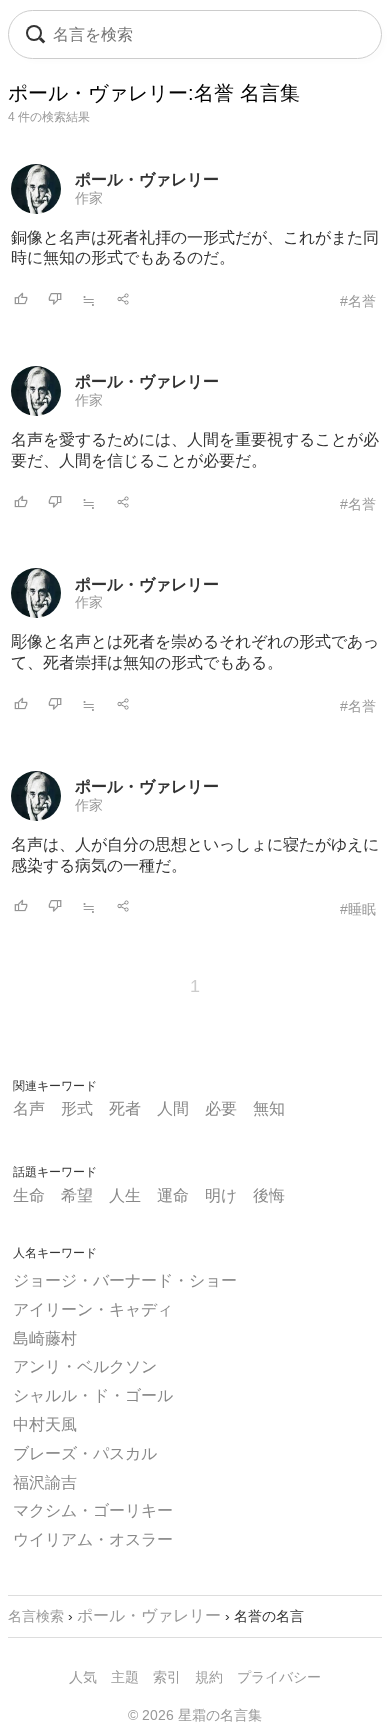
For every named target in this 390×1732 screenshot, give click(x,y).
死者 (125, 1108)
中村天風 (45, 1424)
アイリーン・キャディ (93, 1309)
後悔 (269, 1195)
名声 (29, 1108)
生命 (29, 1195)
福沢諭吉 (45, 1482)
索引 (167, 1677)
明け (221, 1195)
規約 (209, 1677)
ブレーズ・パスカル (85, 1453)
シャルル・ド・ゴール (93, 1395)
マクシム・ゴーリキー (93, 1510)
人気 (83, 1677)
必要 (221, 1108)
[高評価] (21, 300)
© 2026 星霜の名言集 (195, 1715)
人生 (125, 1195)
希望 (77, 1195)
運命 (173, 1195)
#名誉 (358, 301)
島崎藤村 (45, 1338)
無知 (269, 1108)
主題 (125, 1677)
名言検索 (36, 1616)
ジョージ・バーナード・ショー (125, 1280)
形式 (77, 1108)
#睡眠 (358, 909)
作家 (89, 198)
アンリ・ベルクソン (85, 1366)
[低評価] (55, 300)
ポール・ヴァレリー (147, 179)
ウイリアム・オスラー (93, 1539)
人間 (173, 1108)
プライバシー (279, 1677)
